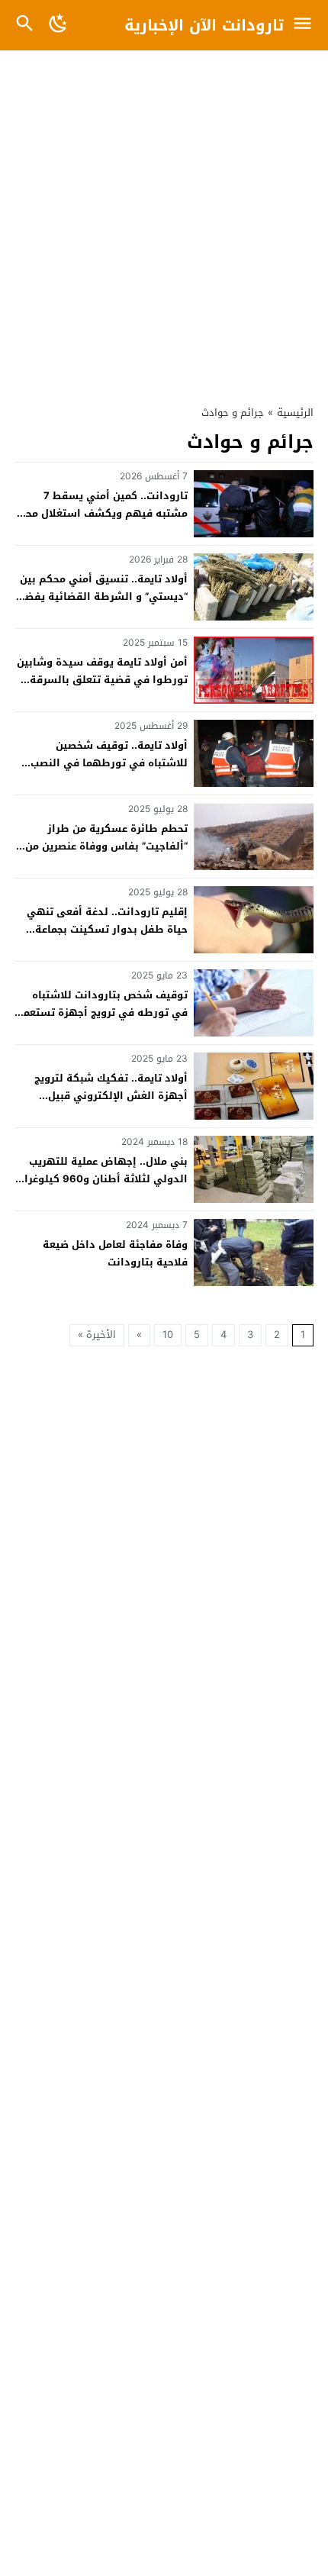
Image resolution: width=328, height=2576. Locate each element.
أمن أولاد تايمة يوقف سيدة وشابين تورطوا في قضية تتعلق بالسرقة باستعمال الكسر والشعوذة (102, 680)
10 (168, 1335)
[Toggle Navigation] (306, 25)
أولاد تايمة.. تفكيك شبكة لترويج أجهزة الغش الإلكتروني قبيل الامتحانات (111, 1096)
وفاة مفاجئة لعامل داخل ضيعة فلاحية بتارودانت (115, 1253)
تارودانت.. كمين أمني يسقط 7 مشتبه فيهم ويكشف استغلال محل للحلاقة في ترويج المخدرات (103, 514)
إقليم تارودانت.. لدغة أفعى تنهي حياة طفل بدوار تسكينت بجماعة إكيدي (107, 930)
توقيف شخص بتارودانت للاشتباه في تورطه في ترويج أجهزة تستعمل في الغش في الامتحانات (102, 1013)
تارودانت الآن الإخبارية (204, 25)
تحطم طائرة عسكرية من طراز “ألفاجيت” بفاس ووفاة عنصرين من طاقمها (106, 846)
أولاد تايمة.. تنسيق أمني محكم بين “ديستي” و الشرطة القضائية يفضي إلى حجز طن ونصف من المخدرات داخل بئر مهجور (101, 606)
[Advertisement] (164, 220)
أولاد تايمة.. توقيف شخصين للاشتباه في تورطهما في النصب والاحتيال (109, 763)
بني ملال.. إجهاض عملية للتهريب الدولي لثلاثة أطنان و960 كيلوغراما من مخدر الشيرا (101, 1179)
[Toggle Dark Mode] (58, 25)
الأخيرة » (97, 1335)
